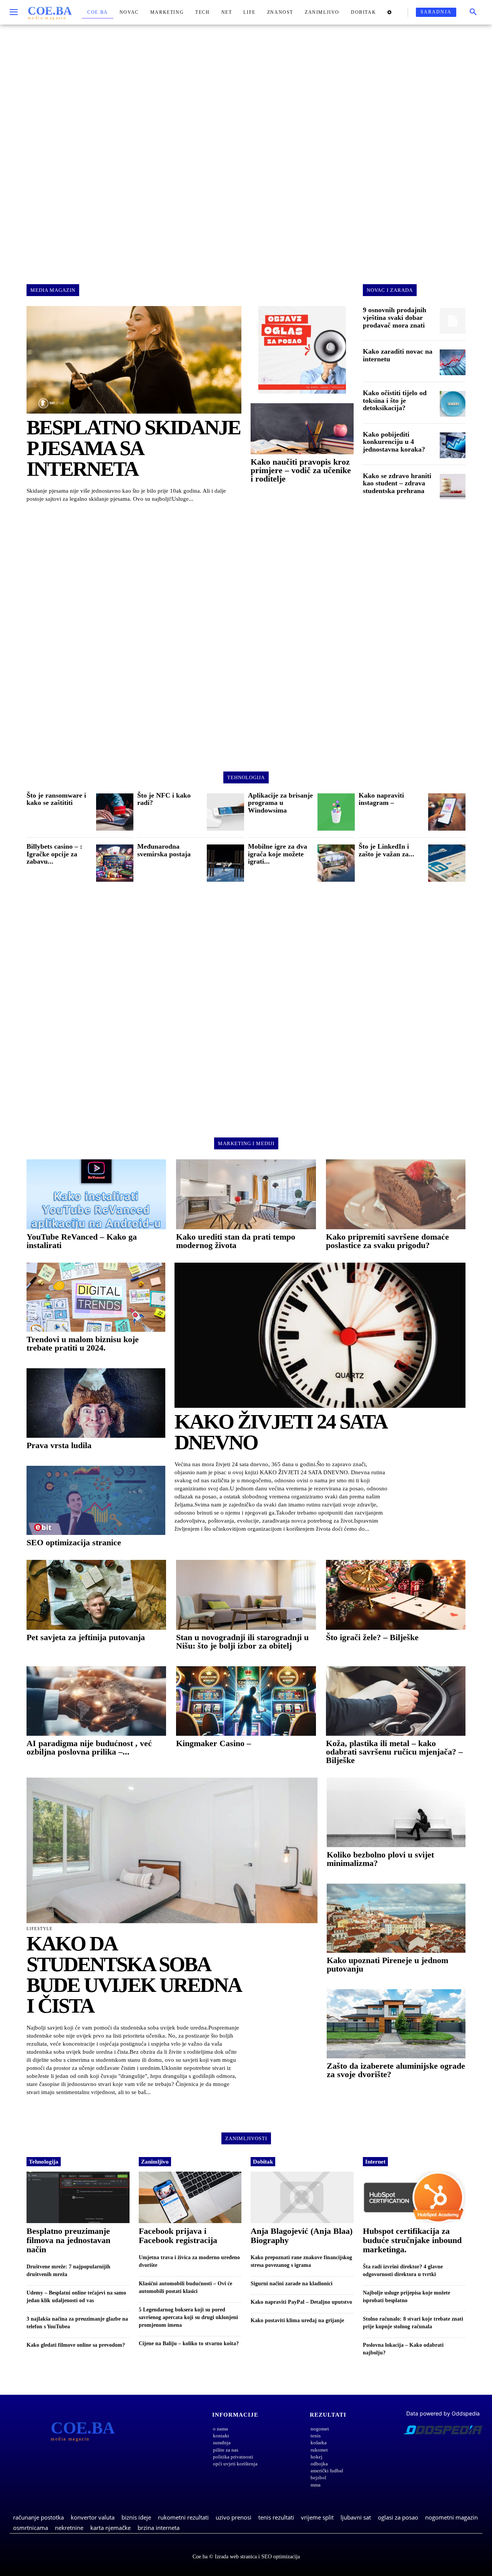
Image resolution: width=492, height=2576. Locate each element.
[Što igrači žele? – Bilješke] (396, 1595)
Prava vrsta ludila (59, 1445)
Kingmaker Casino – (214, 1743)
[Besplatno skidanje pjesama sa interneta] (134, 360)
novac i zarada (390, 290)
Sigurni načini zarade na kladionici (292, 2284)
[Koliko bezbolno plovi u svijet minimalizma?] (396, 1812)
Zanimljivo (155, 2162)
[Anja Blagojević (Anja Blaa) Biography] (302, 2197)
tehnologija (246, 777)
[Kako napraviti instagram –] (447, 812)
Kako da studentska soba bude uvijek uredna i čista (133, 1975)
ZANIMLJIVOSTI (246, 2138)
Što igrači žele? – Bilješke (372, 1637)
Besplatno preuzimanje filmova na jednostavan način (68, 2240)
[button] (473, 12)
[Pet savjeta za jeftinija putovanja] (96, 1595)
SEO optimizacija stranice (74, 1542)
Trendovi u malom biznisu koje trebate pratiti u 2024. (83, 1343)
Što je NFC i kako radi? (164, 799)
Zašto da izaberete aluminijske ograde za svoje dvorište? (396, 2070)
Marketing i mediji (246, 1143)
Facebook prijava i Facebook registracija (178, 2236)
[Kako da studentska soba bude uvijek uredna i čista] (172, 1850)
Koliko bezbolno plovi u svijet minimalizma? (380, 1859)
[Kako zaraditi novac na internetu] (453, 362)
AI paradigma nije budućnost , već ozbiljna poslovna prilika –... (89, 1747)
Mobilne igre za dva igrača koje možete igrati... (278, 854)
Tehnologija (44, 2162)
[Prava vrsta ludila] (96, 1403)
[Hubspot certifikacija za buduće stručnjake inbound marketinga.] (414, 2197)
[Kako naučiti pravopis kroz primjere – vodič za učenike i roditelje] (302, 429)
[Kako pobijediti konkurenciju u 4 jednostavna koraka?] (453, 445)
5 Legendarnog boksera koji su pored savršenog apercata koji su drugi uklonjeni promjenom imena (188, 2317)
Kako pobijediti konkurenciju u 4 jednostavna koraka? (394, 442)
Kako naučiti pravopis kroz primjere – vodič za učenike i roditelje (301, 470)
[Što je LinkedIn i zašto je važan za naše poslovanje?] (447, 863)
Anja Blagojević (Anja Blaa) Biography (302, 2236)
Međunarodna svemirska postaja (164, 850)
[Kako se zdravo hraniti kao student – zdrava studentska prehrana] (453, 487)
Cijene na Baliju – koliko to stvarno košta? (189, 2343)
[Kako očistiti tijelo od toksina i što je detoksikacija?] (453, 404)
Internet (375, 2162)
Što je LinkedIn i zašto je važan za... (386, 850)
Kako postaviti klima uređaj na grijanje (297, 2320)
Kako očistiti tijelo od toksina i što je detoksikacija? (395, 401)
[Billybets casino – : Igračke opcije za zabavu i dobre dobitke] (115, 863)
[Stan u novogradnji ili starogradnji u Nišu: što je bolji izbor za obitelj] (246, 1595)
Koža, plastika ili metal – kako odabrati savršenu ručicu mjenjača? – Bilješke (394, 1752)
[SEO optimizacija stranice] (96, 1500)
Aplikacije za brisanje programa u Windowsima (280, 803)
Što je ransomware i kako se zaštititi (56, 799)
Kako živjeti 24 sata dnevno (280, 1432)
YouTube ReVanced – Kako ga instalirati (82, 1241)
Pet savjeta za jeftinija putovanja (86, 1637)
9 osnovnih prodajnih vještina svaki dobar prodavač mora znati (395, 318)
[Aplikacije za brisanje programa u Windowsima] (336, 812)
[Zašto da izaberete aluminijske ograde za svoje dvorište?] (396, 2024)
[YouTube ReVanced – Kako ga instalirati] (96, 1194)
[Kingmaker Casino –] (246, 1701)
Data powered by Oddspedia (443, 2413)
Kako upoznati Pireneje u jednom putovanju (387, 1964)
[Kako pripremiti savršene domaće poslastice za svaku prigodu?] (396, 1194)
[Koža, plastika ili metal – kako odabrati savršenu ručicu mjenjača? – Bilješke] (396, 1701)
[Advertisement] (246, 147)
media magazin (53, 290)
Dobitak (263, 2162)
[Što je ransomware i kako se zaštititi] (115, 812)
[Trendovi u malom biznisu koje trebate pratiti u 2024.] (96, 1297)
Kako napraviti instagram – (381, 799)
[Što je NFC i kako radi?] (225, 812)
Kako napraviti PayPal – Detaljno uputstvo (301, 2302)
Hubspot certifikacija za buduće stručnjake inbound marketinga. (412, 2240)
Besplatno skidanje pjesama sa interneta (133, 448)
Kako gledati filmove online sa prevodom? (76, 2345)
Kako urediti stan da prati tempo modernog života (236, 1241)
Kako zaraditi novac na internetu (398, 355)
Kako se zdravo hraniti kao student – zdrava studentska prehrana (397, 483)
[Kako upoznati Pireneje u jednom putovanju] (396, 1918)
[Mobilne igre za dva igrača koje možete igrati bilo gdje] (336, 863)
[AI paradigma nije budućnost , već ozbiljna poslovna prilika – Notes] (96, 1701)
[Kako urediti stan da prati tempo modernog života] (246, 1194)
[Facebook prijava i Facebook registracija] (190, 2197)
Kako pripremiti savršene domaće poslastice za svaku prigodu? (387, 1241)
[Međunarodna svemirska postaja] (225, 863)
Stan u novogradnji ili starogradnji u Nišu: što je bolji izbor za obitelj (242, 1641)
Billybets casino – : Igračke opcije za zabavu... (54, 854)
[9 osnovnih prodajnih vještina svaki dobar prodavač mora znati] (453, 321)
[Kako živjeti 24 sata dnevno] (320, 1335)
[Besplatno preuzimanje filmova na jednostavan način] (78, 2197)
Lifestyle (40, 1929)
